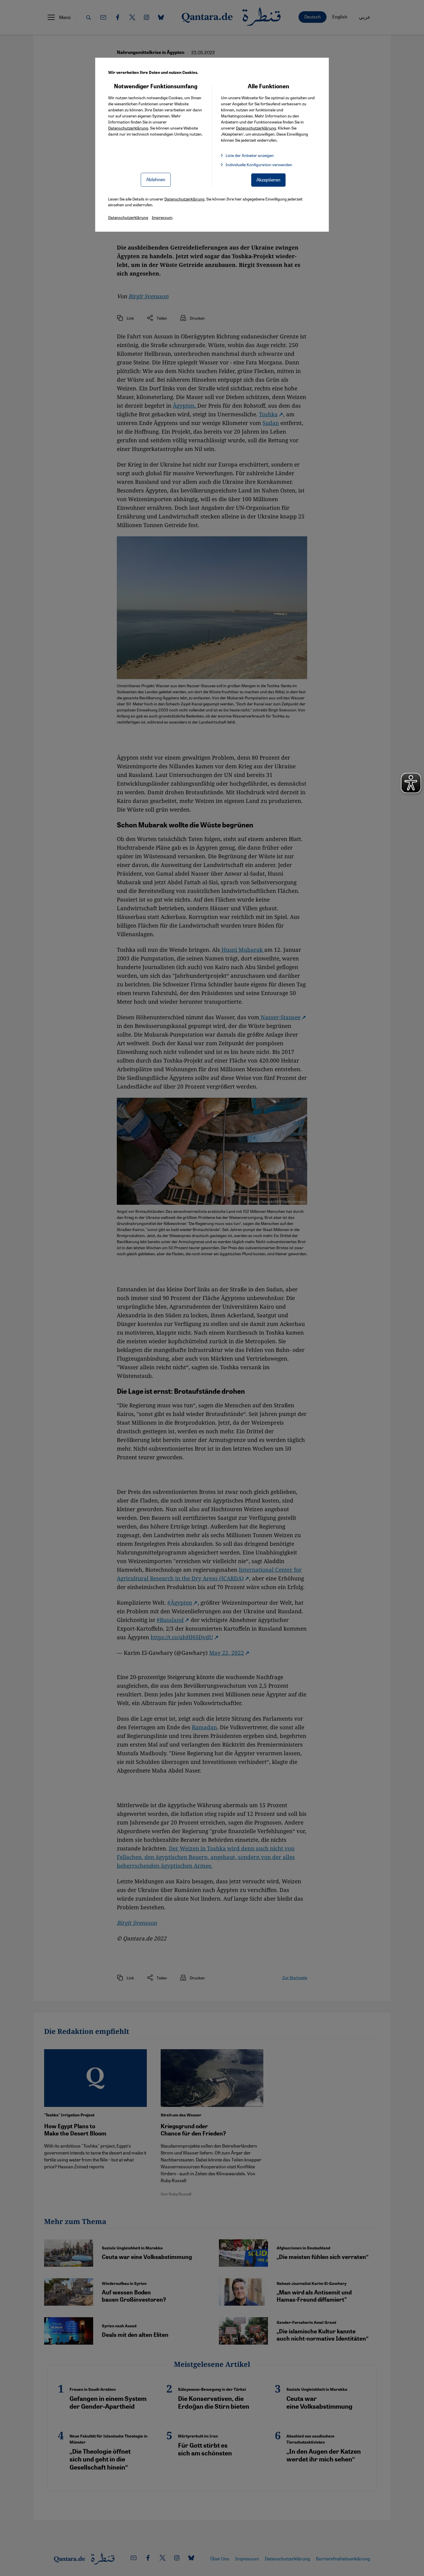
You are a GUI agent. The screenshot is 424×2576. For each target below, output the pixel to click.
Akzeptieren (268, 180)
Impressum (162, 217)
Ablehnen (156, 179)
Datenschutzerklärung (128, 128)
